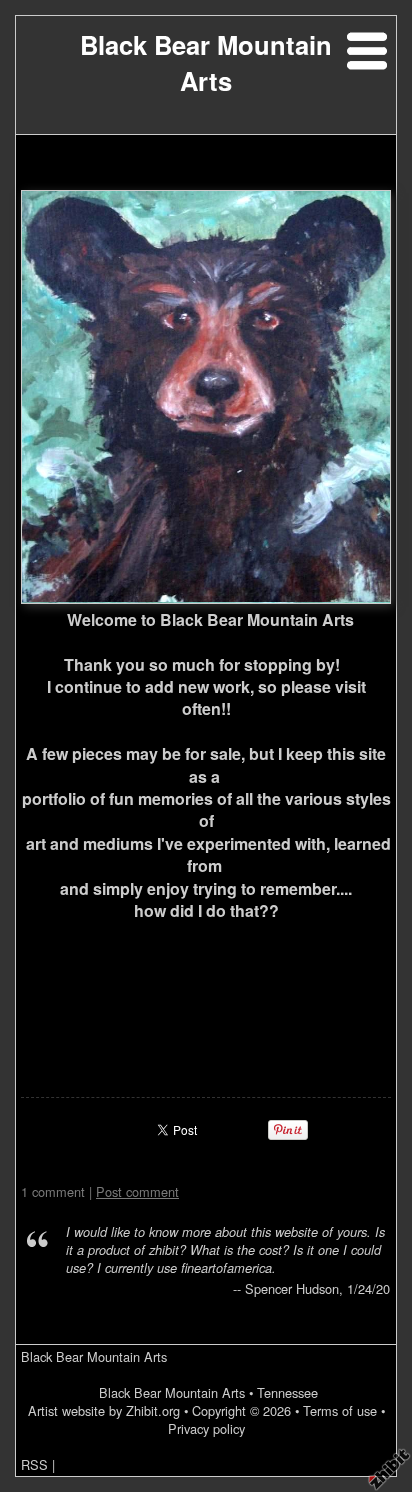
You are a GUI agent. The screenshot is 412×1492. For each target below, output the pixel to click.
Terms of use (340, 1410)
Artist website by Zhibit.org (104, 1410)
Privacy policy (206, 1428)
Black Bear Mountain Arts (206, 62)
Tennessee (287, 1392)
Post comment (137, 1191)
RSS (34, 1464)
